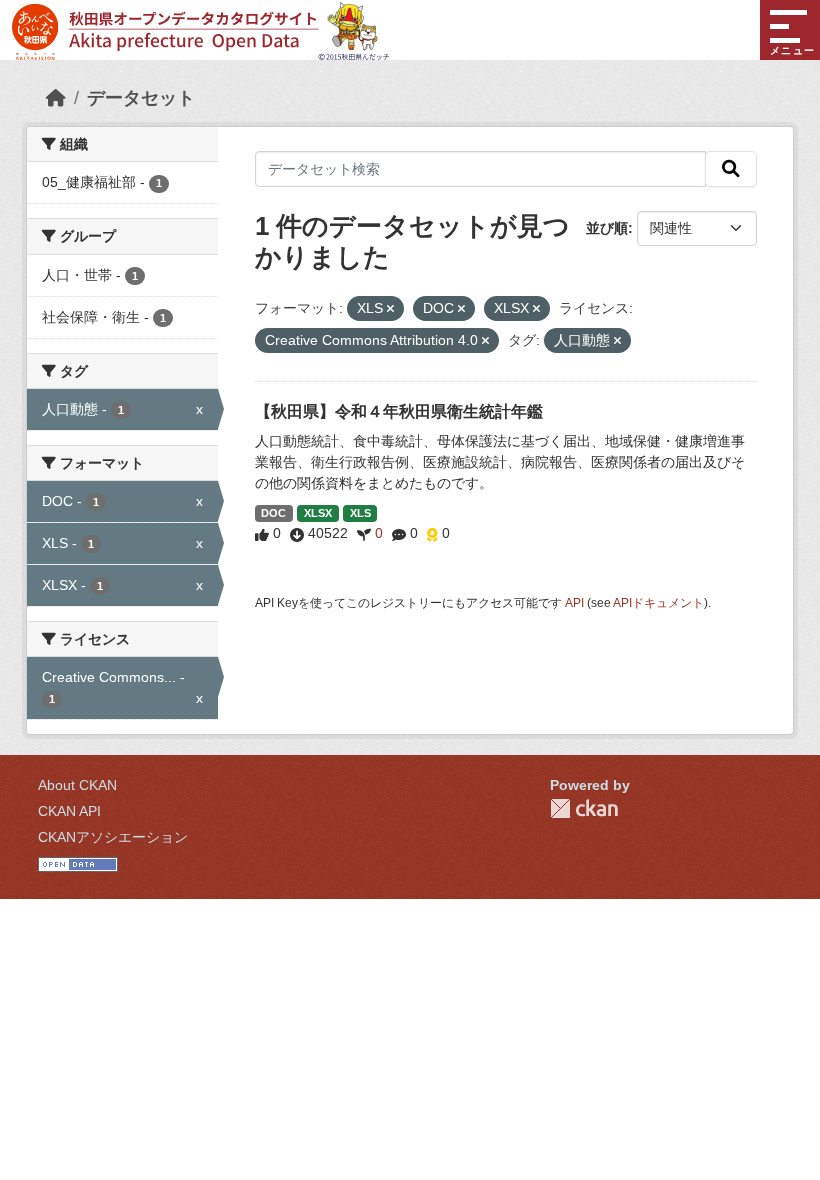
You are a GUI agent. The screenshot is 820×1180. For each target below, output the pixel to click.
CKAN (584, 808)
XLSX (318, 513)
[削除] (390, 309)
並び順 (607, 228)
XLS (360, 513)
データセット (141, 98)
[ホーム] (56, 98)
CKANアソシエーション (113, 837)
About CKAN (77, 785)
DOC (273, 513)
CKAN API (69, 811)
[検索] (731, 169)
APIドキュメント (658, 603)
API (574, 603)
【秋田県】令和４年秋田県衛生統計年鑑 (399, 411)
